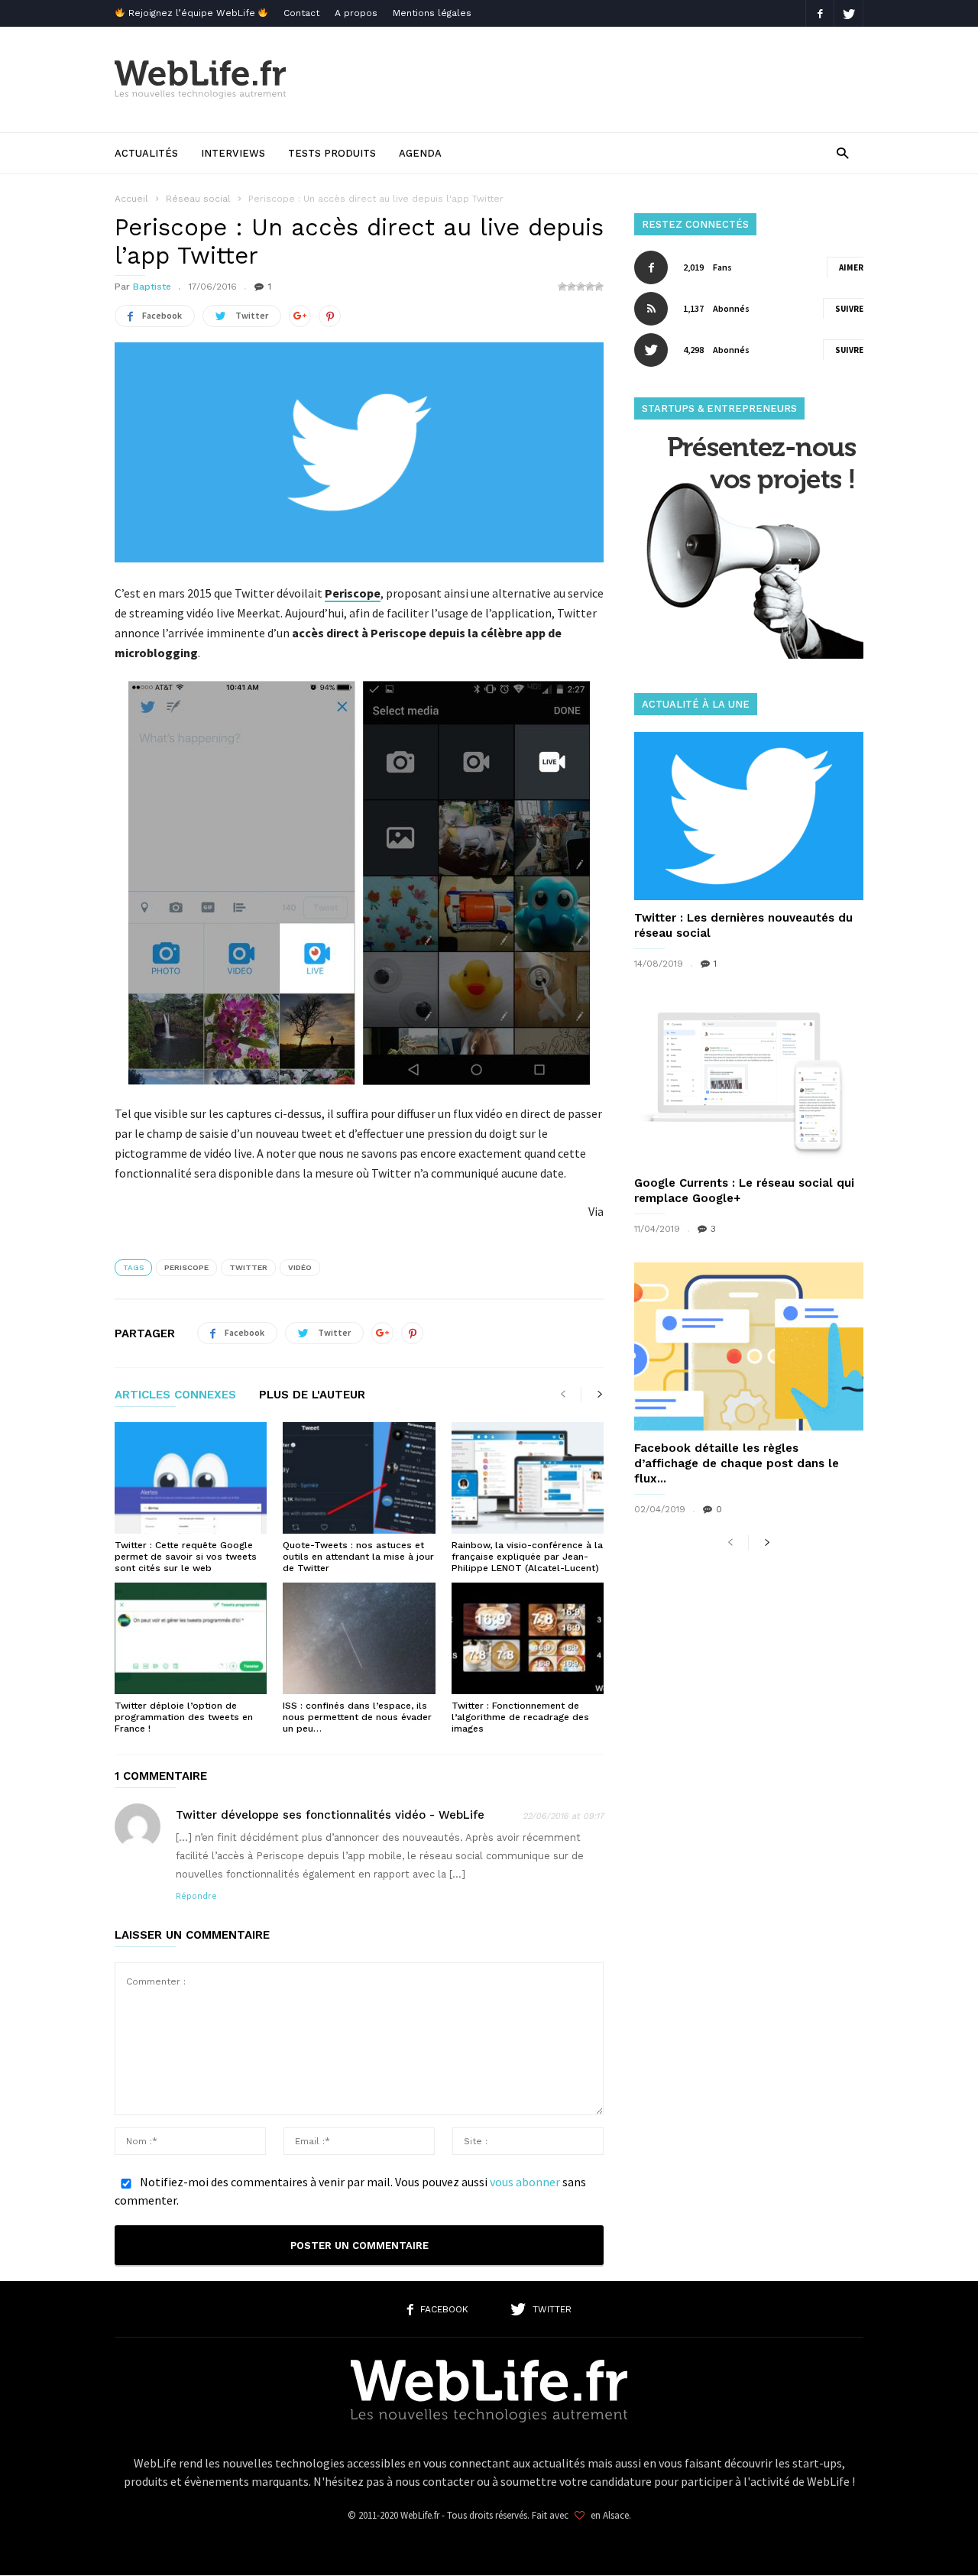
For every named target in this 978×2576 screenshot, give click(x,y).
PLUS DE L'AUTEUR (312, 1395)
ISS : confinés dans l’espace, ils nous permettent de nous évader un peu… (357, 1717)
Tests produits (332, 153)
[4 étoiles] (590, 287)
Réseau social (198, 199)
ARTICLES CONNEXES (175, 1395)
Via (596, 1211)
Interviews (233, 153)
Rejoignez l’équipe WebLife (192, 13)
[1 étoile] (562, 287)
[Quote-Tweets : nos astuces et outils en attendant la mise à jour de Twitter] (359, 1478)
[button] (842, 152)
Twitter (248, 1267)
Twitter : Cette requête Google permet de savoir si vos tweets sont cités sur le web (186, 1557)
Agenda (420, 153)
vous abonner (525, 2182)
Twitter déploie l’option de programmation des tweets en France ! (184, 1717)
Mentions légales (432, 13)
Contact (301, 13)
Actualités (146, 153)
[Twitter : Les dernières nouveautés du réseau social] (749, 816)
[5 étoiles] (599, 287)
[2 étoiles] (572, 287)
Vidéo (300, 1267)
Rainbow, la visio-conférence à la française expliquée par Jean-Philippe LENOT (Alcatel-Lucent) (527, 1557)
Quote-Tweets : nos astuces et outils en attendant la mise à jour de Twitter (358, 1557)
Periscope (186, 1267)
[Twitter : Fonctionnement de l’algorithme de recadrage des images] (528, 1638)
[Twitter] (849, 13)
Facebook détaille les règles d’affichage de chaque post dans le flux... (737, 1463)
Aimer (851, 267)
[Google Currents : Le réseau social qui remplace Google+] (749, 1081)
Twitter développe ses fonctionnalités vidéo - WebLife (330, 1815)
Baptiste (152, 287)
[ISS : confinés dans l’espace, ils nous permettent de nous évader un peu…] (359, 1638)
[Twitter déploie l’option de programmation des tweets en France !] (191, 1638)
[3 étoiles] (581, 287)
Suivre (849, 309)
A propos (356, 13)
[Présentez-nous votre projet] (749, 655)
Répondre (196, 1896)
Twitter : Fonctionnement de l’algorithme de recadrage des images (520, 1717)
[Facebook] (820, 13)
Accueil (131, 199)
